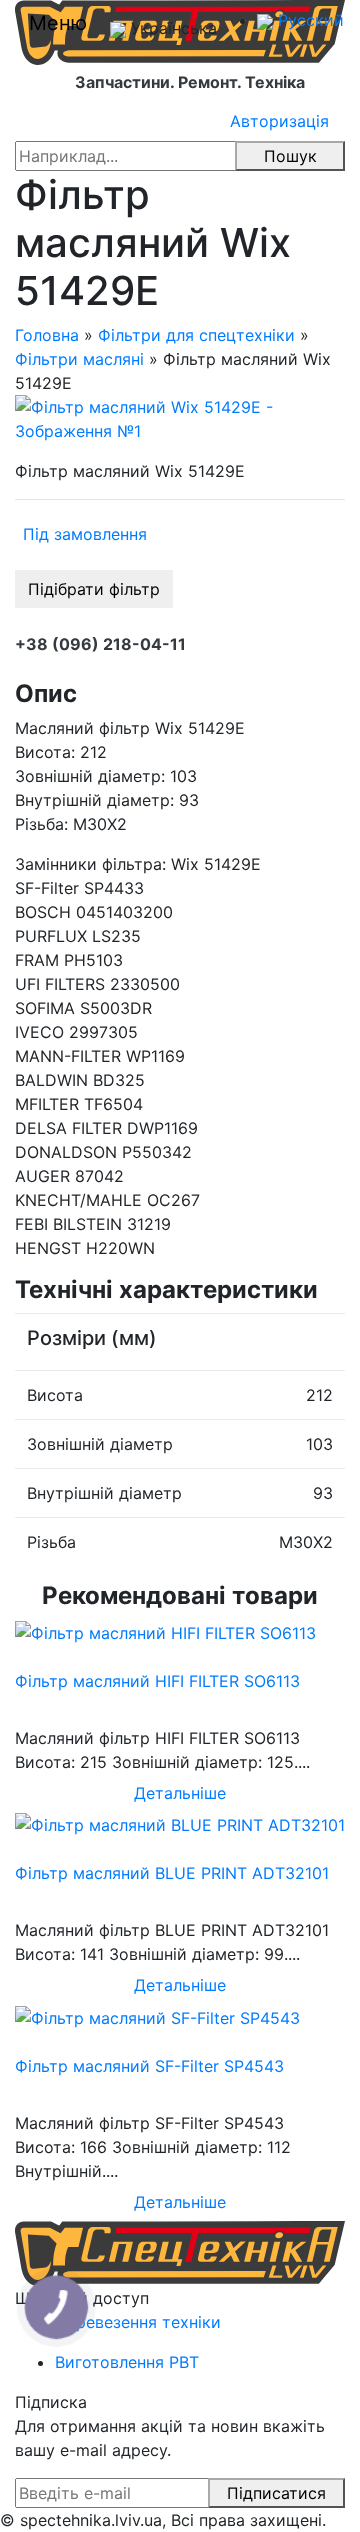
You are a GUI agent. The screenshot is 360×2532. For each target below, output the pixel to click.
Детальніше (180, 1793)
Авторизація (279, 121)
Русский (308, 20)
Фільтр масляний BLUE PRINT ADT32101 (172, 1873)
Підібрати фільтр (94, 589)
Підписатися (276, 2493)
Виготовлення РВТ (127, 2362)
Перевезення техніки (138, 2322)
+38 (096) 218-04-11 (100, 644)
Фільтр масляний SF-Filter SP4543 (149, 2066)
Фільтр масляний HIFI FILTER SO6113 (157, 1681)
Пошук (290, 156)
